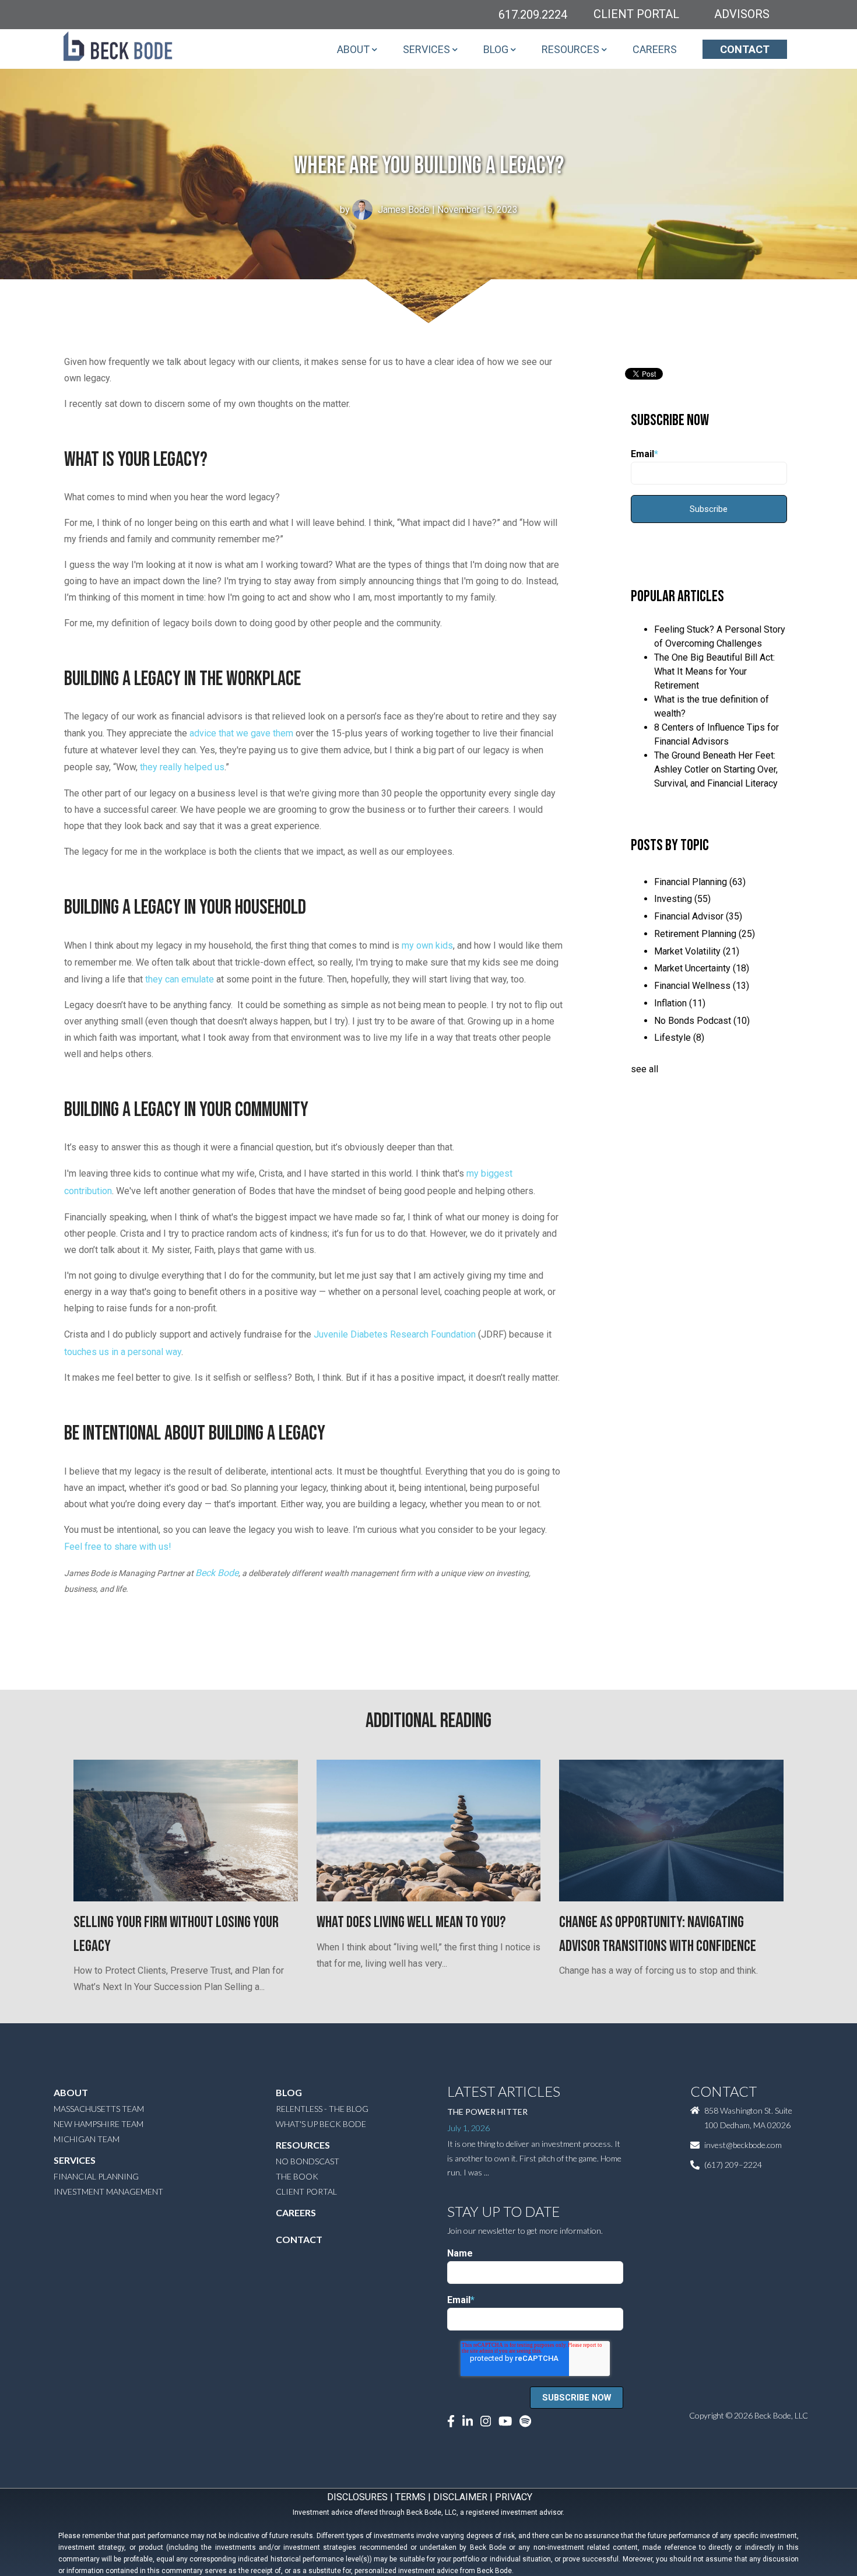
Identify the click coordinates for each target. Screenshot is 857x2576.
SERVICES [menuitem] (75, 2160)
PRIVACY (514, 2497)
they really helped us (182, 767)
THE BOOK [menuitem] (297, 2176)
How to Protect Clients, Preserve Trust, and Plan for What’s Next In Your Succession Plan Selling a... (179, 1953)
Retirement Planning (705, 934)
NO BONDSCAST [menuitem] (308, 2161)
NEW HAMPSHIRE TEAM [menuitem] (99, 2124)
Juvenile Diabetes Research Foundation (395, 1334)
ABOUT (353, 49)
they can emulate (180, 979)
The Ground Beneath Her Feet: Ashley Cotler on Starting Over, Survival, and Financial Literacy (716, 769)
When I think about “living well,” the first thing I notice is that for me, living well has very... (428, 1941)
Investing (682, 899)
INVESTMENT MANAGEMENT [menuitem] (108, 2191)
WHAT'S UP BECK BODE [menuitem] (321, 2124)
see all (644, 1069)
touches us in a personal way (123, 1352)
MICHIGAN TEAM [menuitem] (87, 2139)
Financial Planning (700, 882)
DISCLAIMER (460, 2497)
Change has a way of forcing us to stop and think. (658, 1945)
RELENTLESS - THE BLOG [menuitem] (322, 2109)
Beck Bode (217, 1573)
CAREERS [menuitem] (296, 2212)
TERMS (410, 2497)
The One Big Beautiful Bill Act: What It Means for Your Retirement (714, 671)
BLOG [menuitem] (289, 2092)
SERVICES (426, 49)
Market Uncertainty (702, 968)
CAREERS (655, 49)
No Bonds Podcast (702, 1021)
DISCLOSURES (357, 2497)
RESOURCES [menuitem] (303, 2145)
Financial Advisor (698, 916)
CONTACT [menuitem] (299, 2239)
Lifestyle (679, 1038)
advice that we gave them (241, 733)
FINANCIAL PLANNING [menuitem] (96, 2176)
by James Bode (385, 210)
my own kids (427, 945)
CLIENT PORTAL (636, 14)
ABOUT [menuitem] (71, 2092)
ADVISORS (742, 14)
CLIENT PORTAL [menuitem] (306, 2191)
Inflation (680, 1003)
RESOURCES (570, 49)
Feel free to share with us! (118, 1547)
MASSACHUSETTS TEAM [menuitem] (99, 2109)
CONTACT (745, 49)
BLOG (496, 49)
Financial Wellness (702, 986)
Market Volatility (697, 951)
